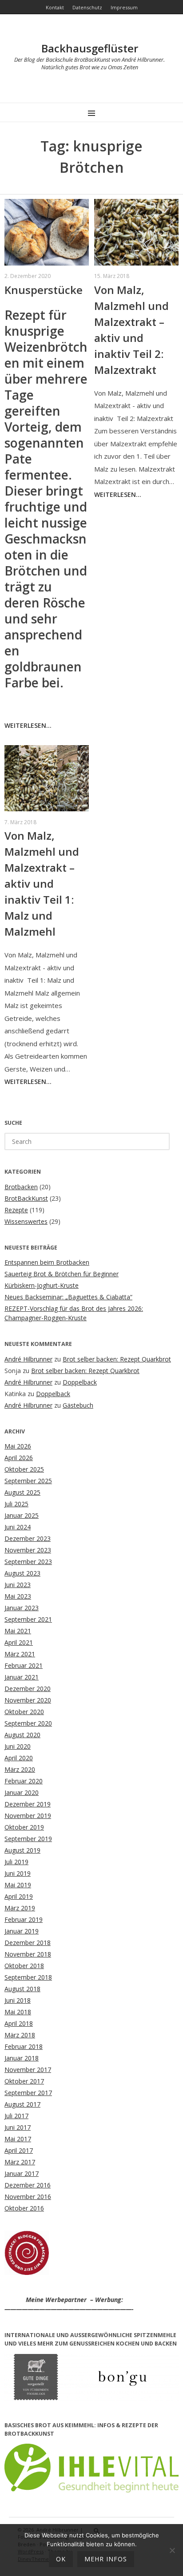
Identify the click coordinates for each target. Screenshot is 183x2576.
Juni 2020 (18, 1746)
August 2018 (22, 1989)
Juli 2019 (16, 1862)
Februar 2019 (24, 1919)
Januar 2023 (22, 1608)
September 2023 (28, 1562)
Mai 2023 (18, 1596)
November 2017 (28, 2070)
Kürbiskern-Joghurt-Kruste (42, 1285)
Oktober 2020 (24, 1712)
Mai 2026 (18, 1446)
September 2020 (28, 1723)
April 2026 (19, 1458)
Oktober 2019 (24, 1827)
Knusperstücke (44, 290)
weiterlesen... (28, 725)
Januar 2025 (22, 1515)
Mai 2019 (18, 1885)
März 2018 (20, 2035)
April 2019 (19, 1896)
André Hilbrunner (28, 1359)
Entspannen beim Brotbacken (47, 1262)
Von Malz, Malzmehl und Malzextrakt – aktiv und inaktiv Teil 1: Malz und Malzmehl (42, 883)
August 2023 (22, 1573)
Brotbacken (21, 1187)
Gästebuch (78, 1405)
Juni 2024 (18, 1527)
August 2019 (22, 1850)
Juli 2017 (16, 2116)
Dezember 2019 (28, 1804)
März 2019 (20, 1908)
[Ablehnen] (172, 2550)
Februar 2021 (24, 1665)
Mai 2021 (18, 1631)
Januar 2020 (22, 1792)
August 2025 (22, 1492)
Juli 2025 (16, 1504)
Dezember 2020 (28, 1689)
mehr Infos (106, 2559)
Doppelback (80, 1382)
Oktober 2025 (24, 1469)
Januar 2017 (22, 2173)
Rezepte (16, 1210)
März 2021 (20, 1654)
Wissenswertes (26, 1221)
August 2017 (22, 2104)
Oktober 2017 (24, 2081)
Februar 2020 (24, 1781)
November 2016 (28, 2197)
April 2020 (19, 1758)
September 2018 (28, 1977)
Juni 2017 (18, 2127)
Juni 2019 (18, 1873)
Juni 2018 (18, 2000)
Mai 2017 (18, 2139)
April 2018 (19, 2023)
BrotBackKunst (26, 1198)
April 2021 (19, 1642)
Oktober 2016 (24, 2208)
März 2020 (20, 1769)
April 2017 (19, 2150)
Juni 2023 (18, 1585)
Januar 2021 (22, 1677)
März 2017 (20, 2162)
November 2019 (28, 1816)
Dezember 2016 (28, 2185)
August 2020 (22, 1735)
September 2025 (28, 1481)
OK (61, 2559)
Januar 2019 (22, 1931)
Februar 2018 (24, 2046)
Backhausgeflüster (90, 48)
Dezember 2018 (28, 1943)
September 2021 (28, 1619)
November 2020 (28, 1700)
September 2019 (28, 1839)
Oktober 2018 (24, 1966)
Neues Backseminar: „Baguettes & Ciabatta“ (68, 1297)
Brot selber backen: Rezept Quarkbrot (117, 1359)
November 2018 (28, 1954)
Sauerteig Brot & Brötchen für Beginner (62, 1274)
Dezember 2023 (28, 1538)
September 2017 (28, 2093)
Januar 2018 (22, 2058)
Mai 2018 (18, 2012)
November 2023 (28, 1550)
